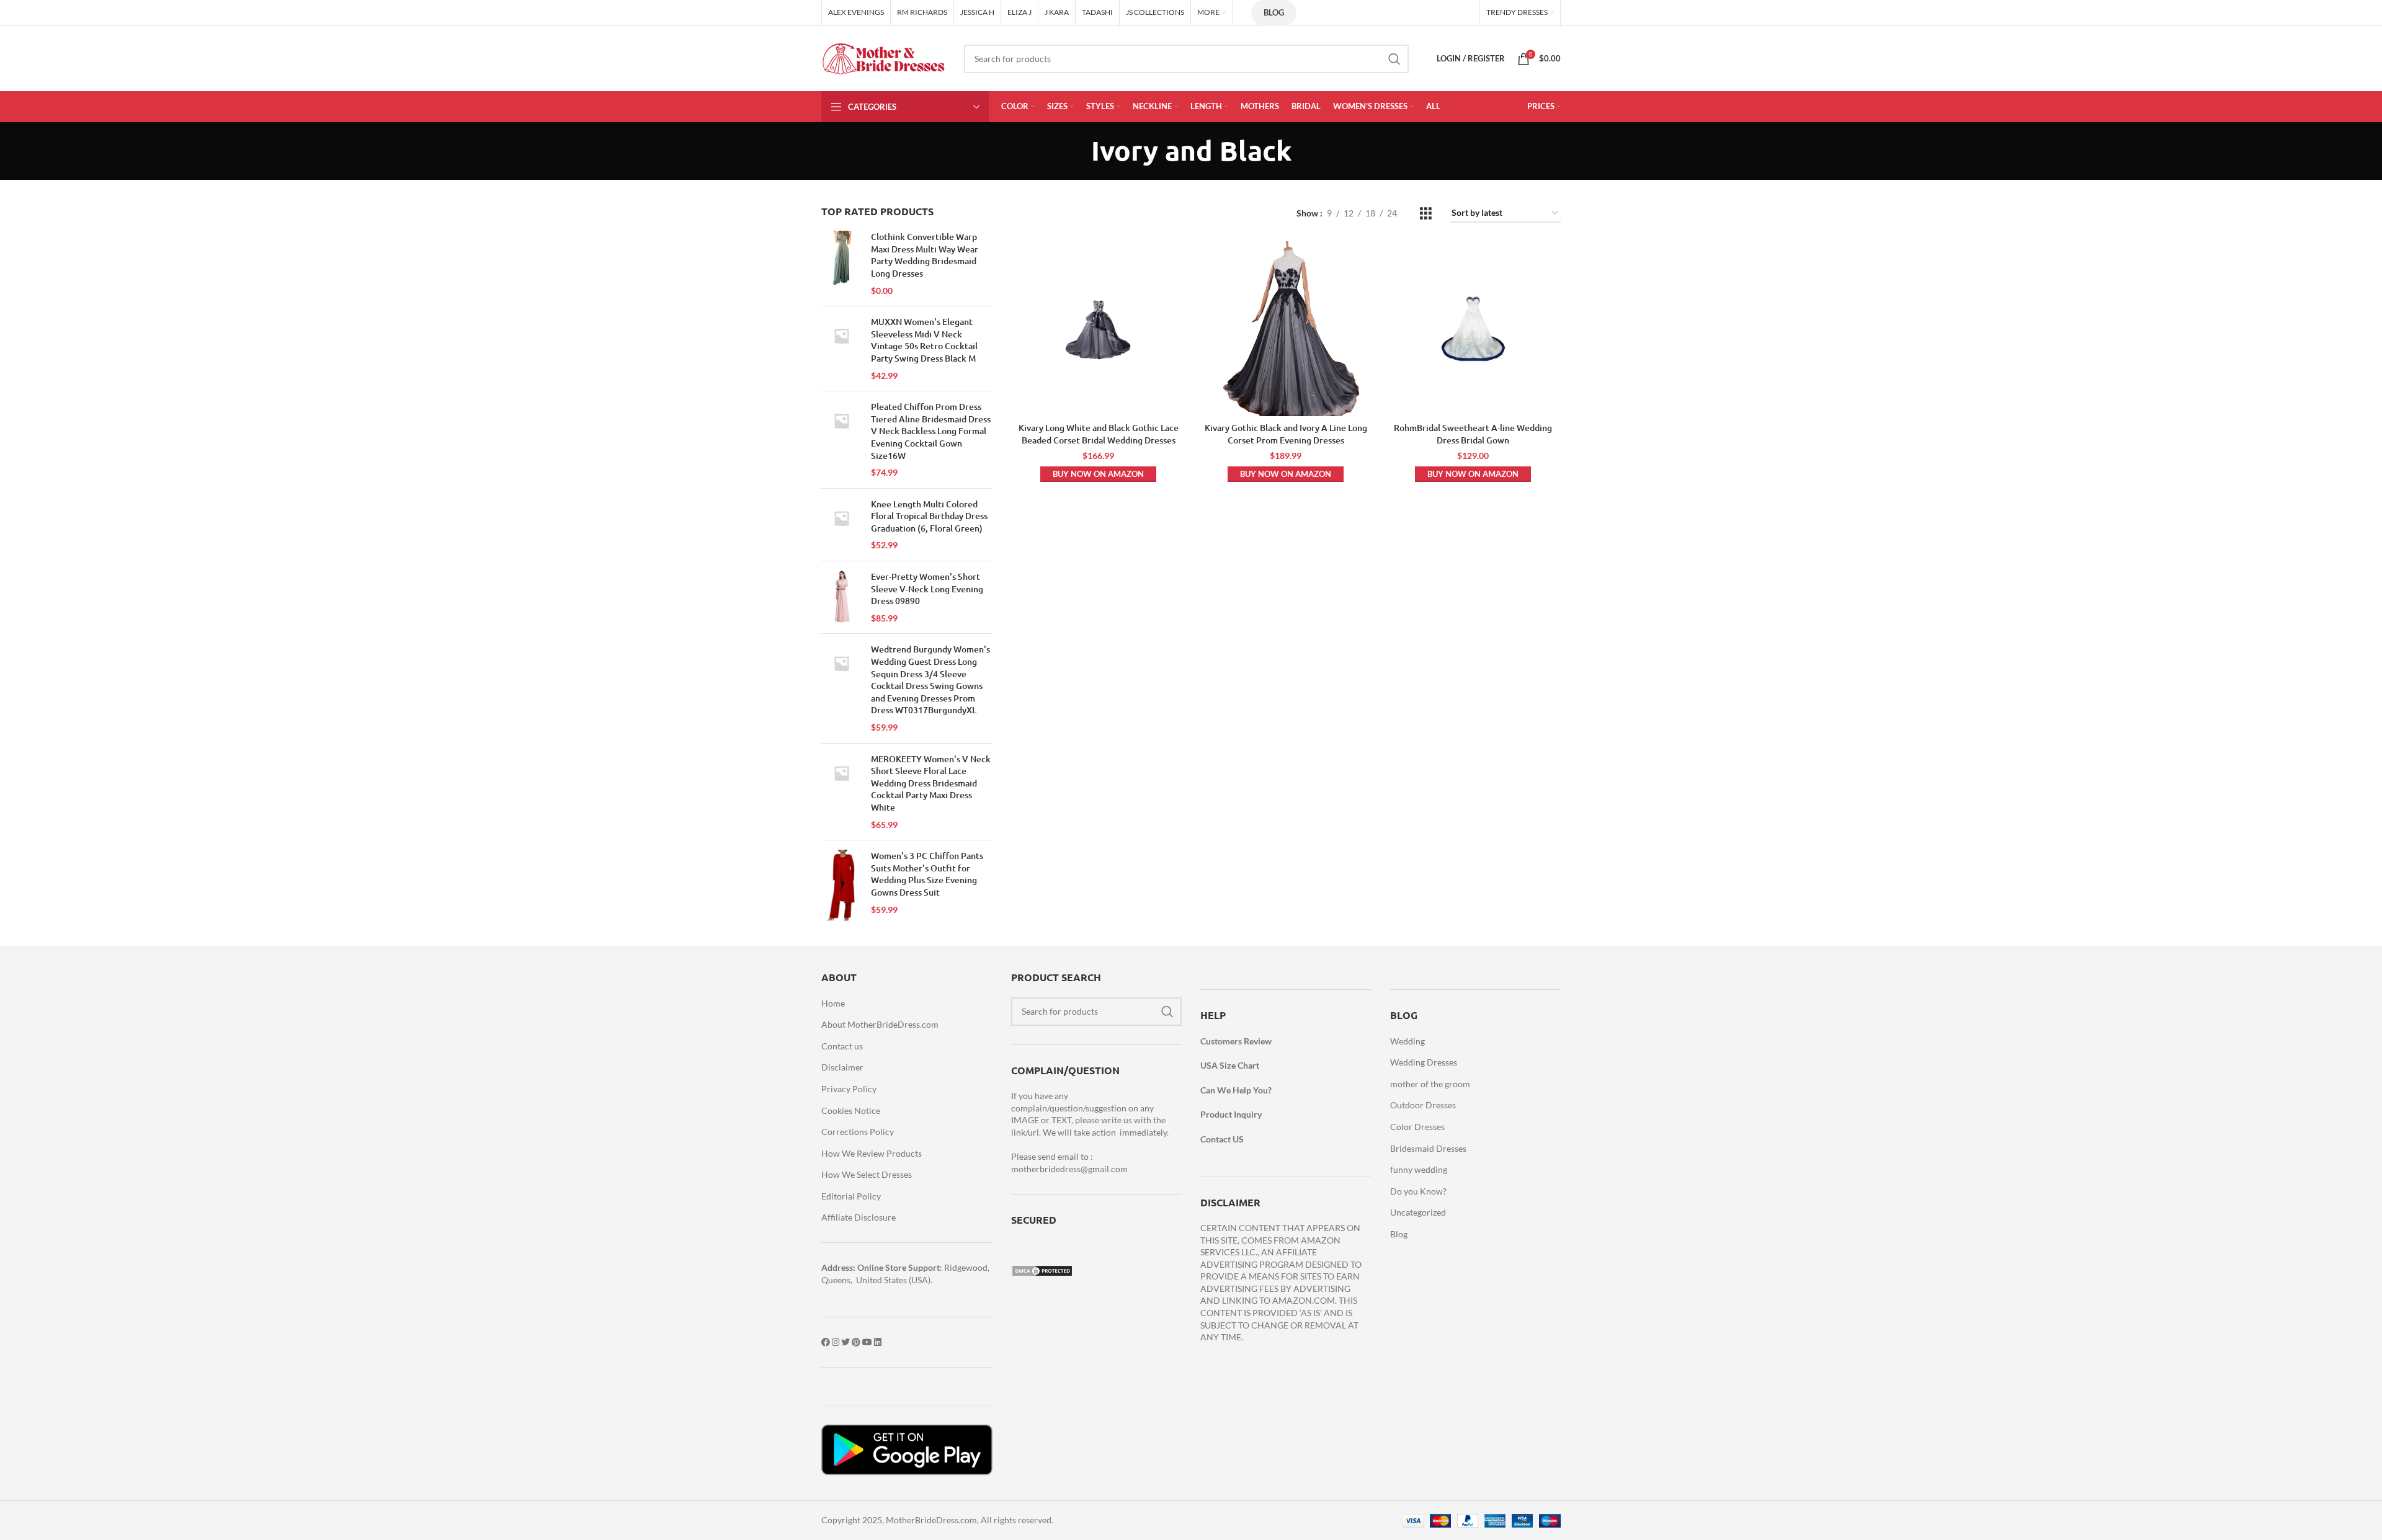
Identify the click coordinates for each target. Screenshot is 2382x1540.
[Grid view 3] (1426, 214)
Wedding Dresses (1424, 1062)
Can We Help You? (1236, 1090)
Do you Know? (1418, 1191)
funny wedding (1419, 1169)
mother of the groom (1430, 1084)
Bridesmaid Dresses (1428, 1148)
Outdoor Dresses (1423, 1105)
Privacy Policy (849, 1089)
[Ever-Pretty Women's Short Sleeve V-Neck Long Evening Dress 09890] (841, 597)
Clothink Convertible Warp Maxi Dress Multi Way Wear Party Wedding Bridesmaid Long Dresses (925, 255)
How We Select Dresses (867, 1174)
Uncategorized (1418, 1212)
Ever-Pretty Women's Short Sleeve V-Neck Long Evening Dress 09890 (927, 589)
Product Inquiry (1231, 1114)
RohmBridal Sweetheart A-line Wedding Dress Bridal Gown (1473, 434)
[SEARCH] (1394, 59)
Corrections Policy (858, 1132)
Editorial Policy (851, 1196)
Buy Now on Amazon (1098, 474)
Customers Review (1236, 1041)
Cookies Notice (851, 1110)
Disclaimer (842, 1067)
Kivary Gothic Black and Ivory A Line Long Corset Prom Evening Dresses (1286, 434)
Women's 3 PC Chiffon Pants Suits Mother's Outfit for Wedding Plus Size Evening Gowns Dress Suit (927, 874)
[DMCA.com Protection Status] (1042, 1269)
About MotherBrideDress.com (880, 1024)
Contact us (842, 1046)
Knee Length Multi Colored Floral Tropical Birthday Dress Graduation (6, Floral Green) (929, 516)
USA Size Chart (1230, 1065)
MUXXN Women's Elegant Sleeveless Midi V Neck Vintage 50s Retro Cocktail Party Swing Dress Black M (924, 340)
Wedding (1407, 1041)
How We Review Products (872, 1153)
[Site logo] (883, 57)
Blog (1274, 12)
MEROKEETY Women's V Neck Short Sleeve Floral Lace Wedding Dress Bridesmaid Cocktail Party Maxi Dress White (931, 783)
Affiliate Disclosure (859, 1217)
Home (833, 1003)
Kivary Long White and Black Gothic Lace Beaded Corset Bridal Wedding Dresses (1099, 434)
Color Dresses (1417, 1127)
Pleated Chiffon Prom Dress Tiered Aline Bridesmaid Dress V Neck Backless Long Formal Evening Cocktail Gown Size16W (931, 431)
